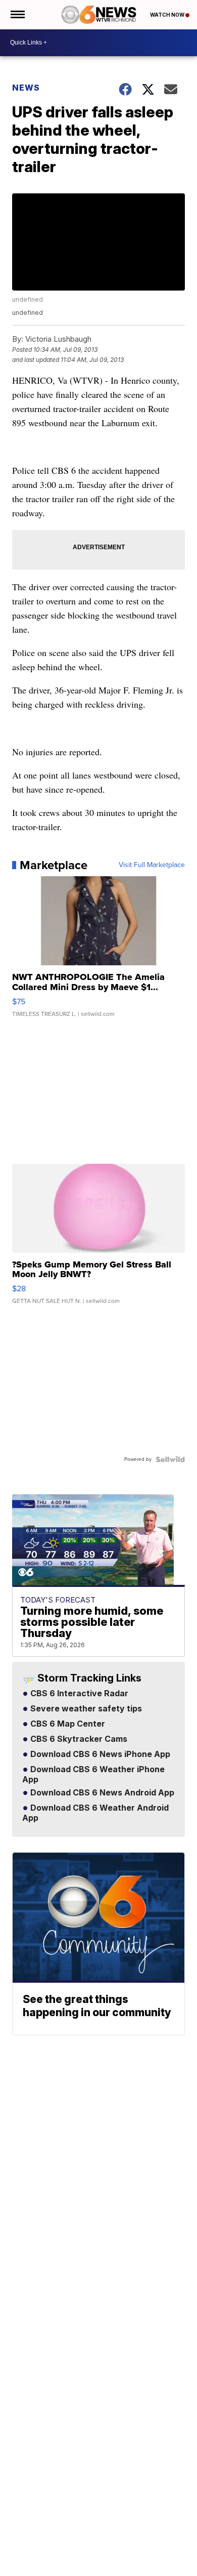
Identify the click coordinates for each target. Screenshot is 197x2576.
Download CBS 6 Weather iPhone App (93, 1775)
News (26, 88)
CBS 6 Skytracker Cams (78, 1739)
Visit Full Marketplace (152, 865)
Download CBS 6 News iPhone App (99, 1754)
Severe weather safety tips (85, 1709)
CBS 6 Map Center (67, 1724)
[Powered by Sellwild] (170, 1459)
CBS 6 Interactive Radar (78, 1694)
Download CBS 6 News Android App (101, 1793)
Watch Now (168, 15)
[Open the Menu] (17, 15)
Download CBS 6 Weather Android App (95, 1813)
